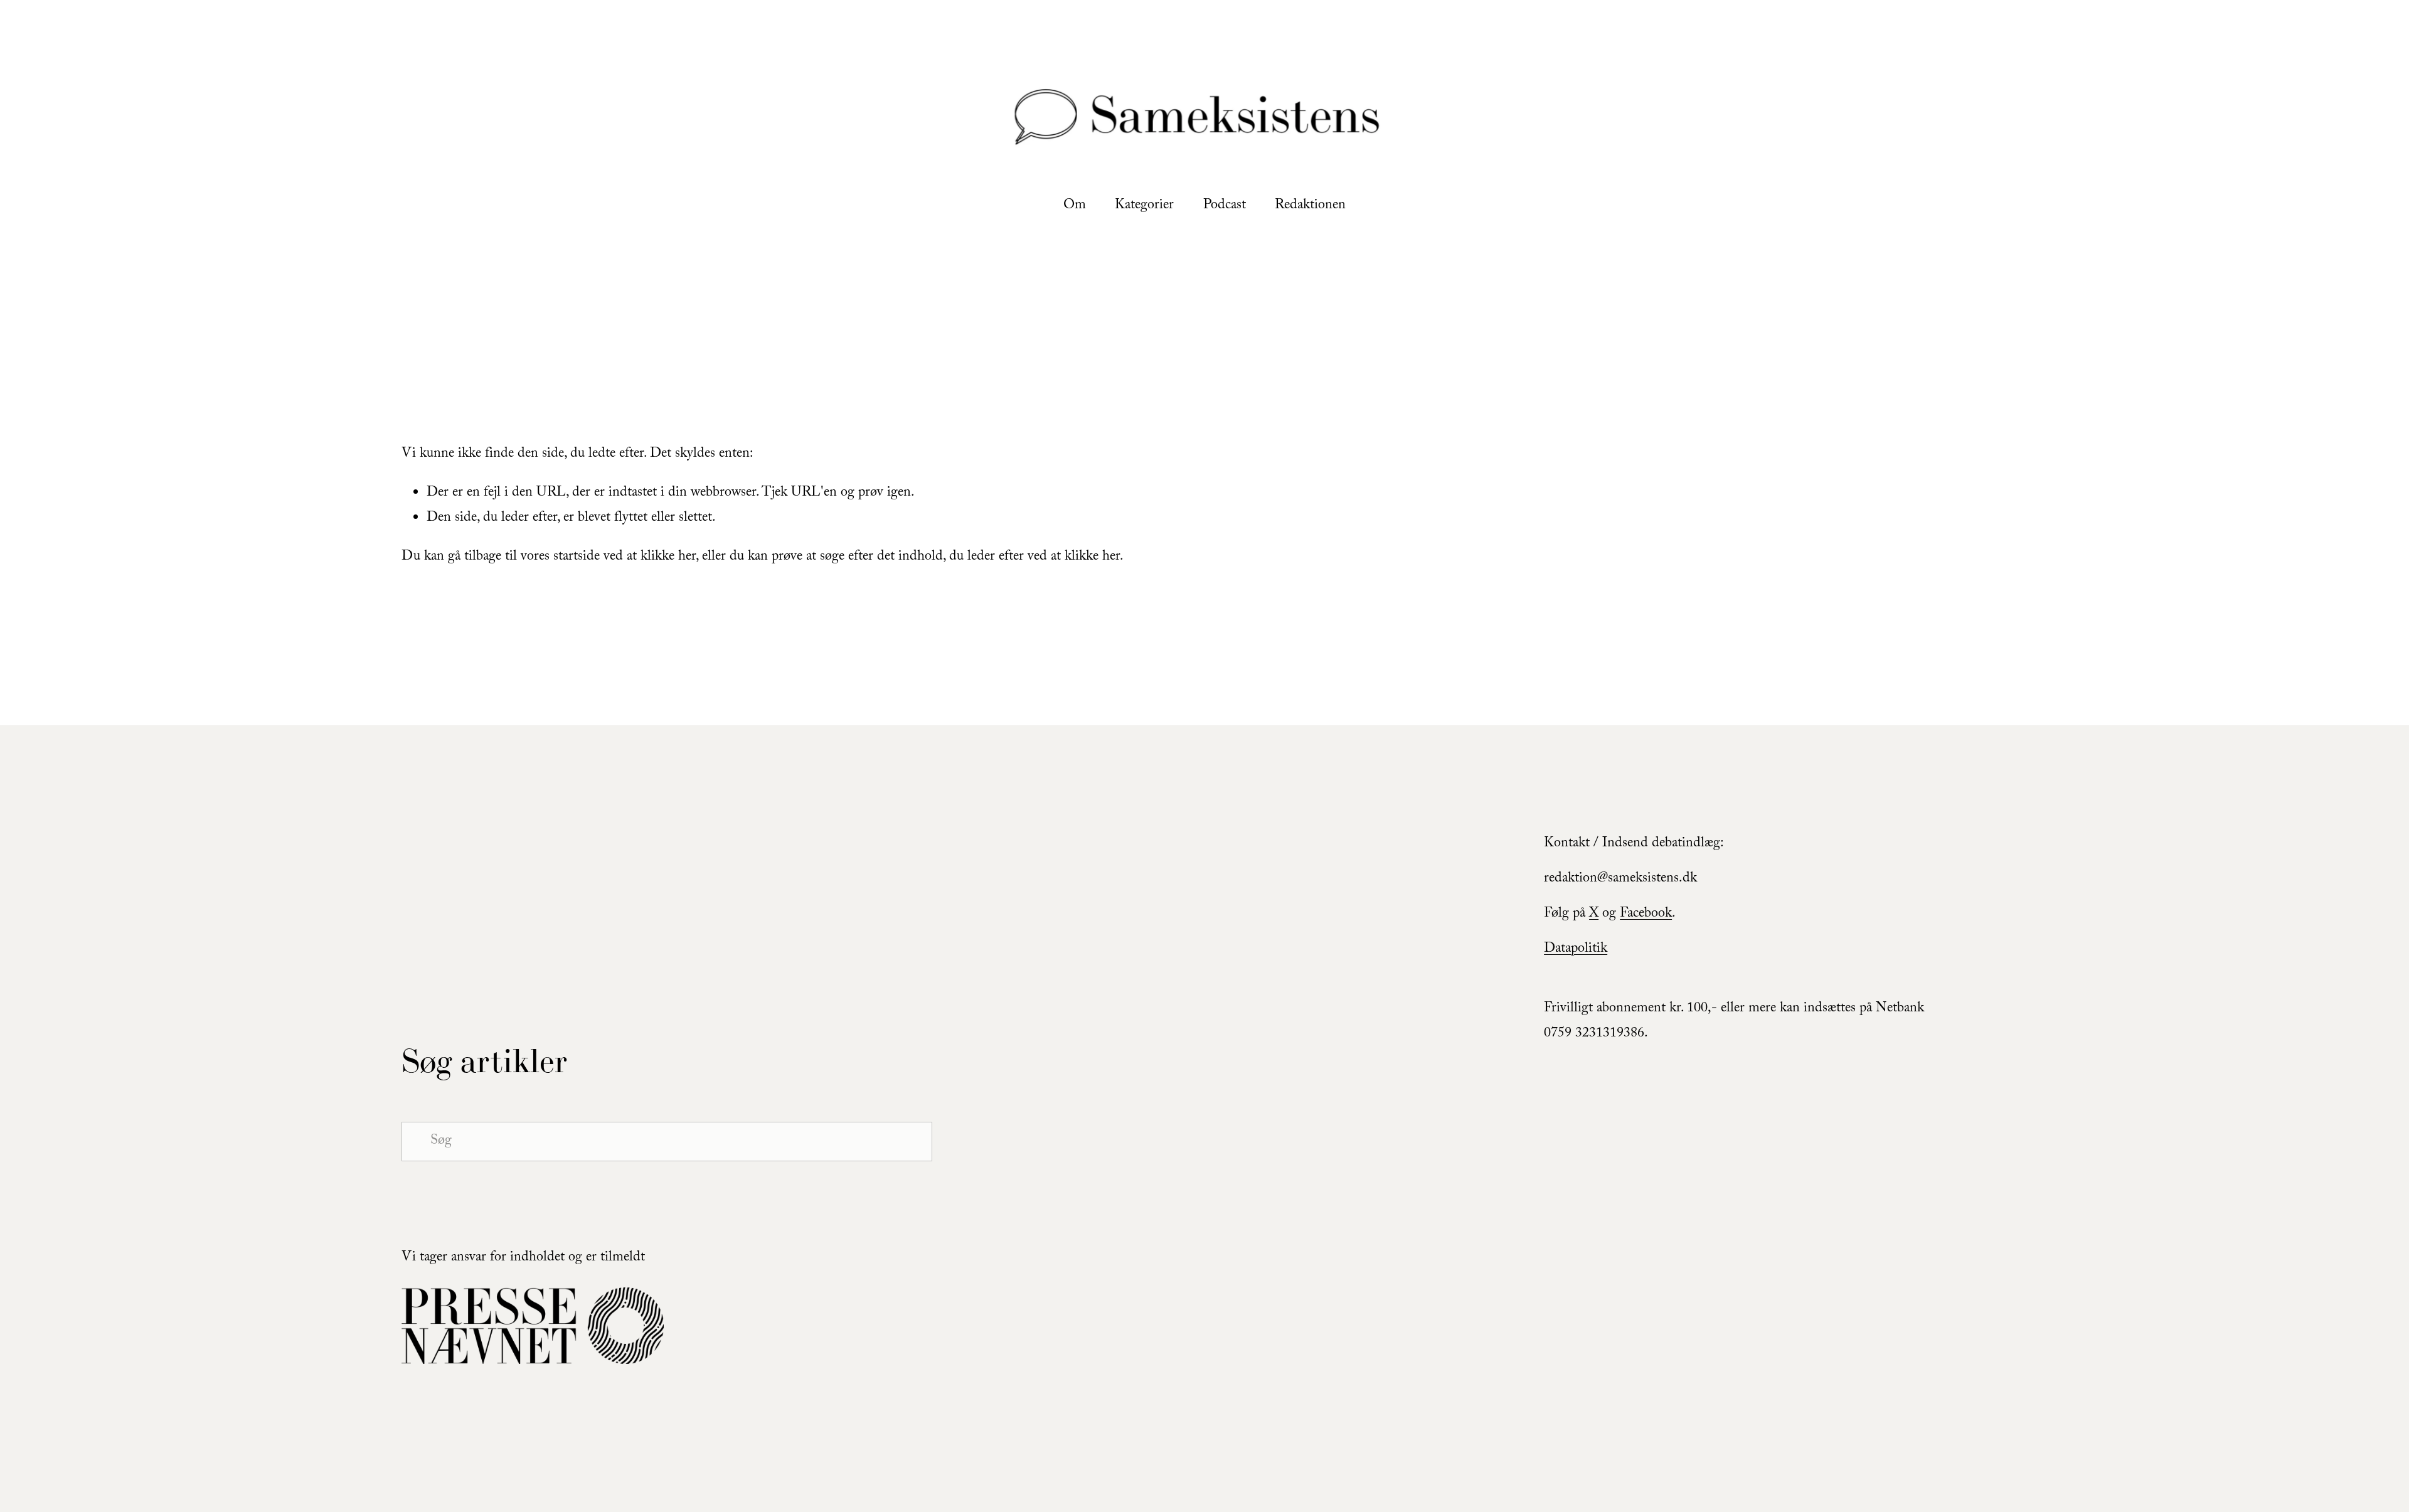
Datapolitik (1576, 950)
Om (1075, 206)
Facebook (1646, 914)
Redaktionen (1310, 206)
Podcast (1225, 206)
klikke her (668, 557)
